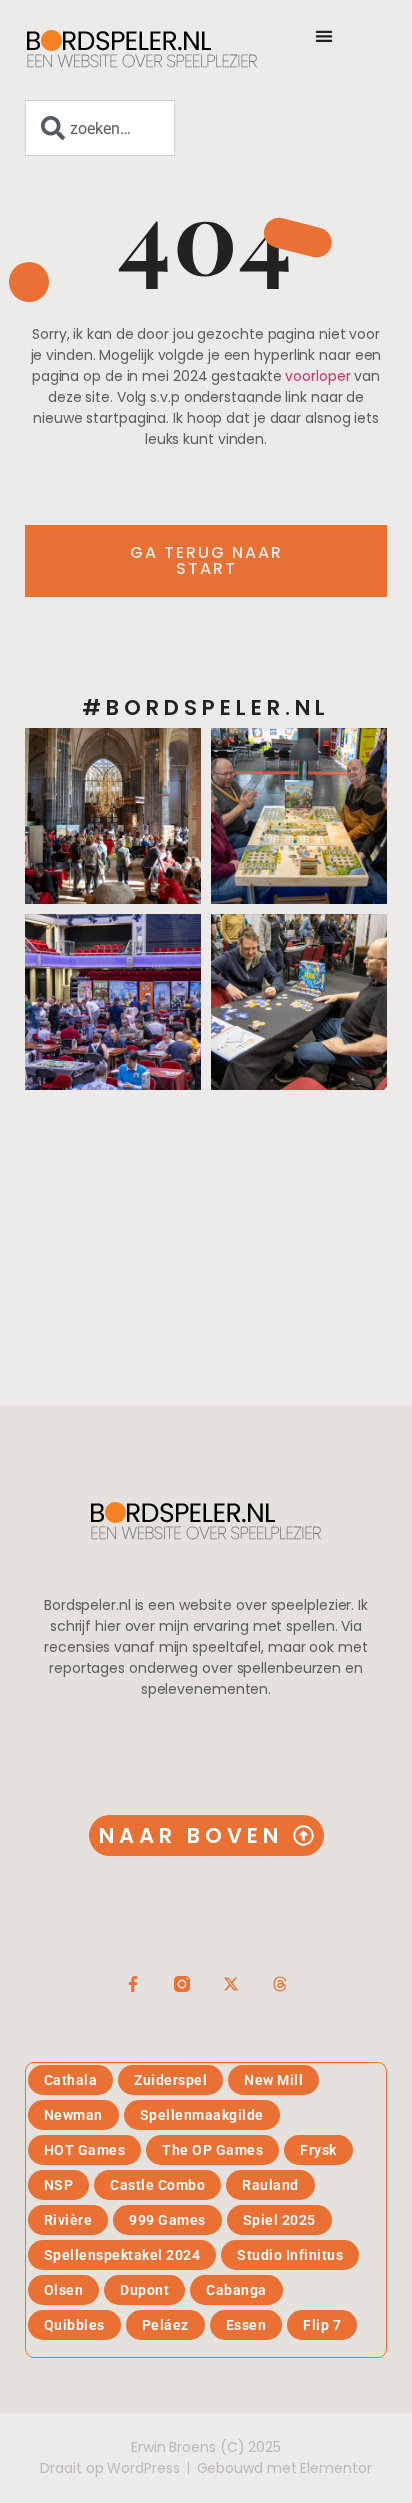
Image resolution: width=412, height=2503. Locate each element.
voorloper (317, 376)
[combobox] (100, 128)
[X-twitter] (231, 1984)
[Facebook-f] (133, 1984)
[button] (323, 35)
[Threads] (280, 1984)
